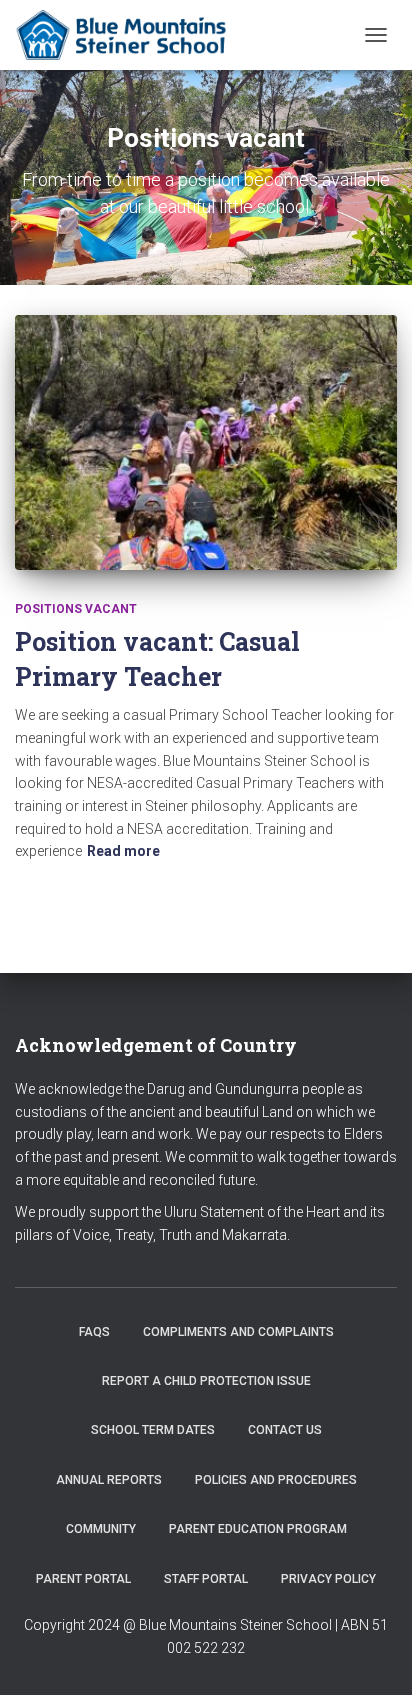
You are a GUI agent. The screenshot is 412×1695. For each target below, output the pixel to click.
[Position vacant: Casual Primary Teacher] (206, 442)
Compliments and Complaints (238, 1332)
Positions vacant (76, 609)
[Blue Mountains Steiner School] (131, 35)
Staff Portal (206, 1579)
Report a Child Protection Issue (206, 1381)
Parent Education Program (258, 1529)
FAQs (94, 1332)
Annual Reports (109, 1480)
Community (101, 1529)
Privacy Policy (328, 1579)
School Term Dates (153, 1430)
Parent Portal (83, 1579)
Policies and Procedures (276, 1480)
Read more (123, 851)
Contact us (285, 1430)
